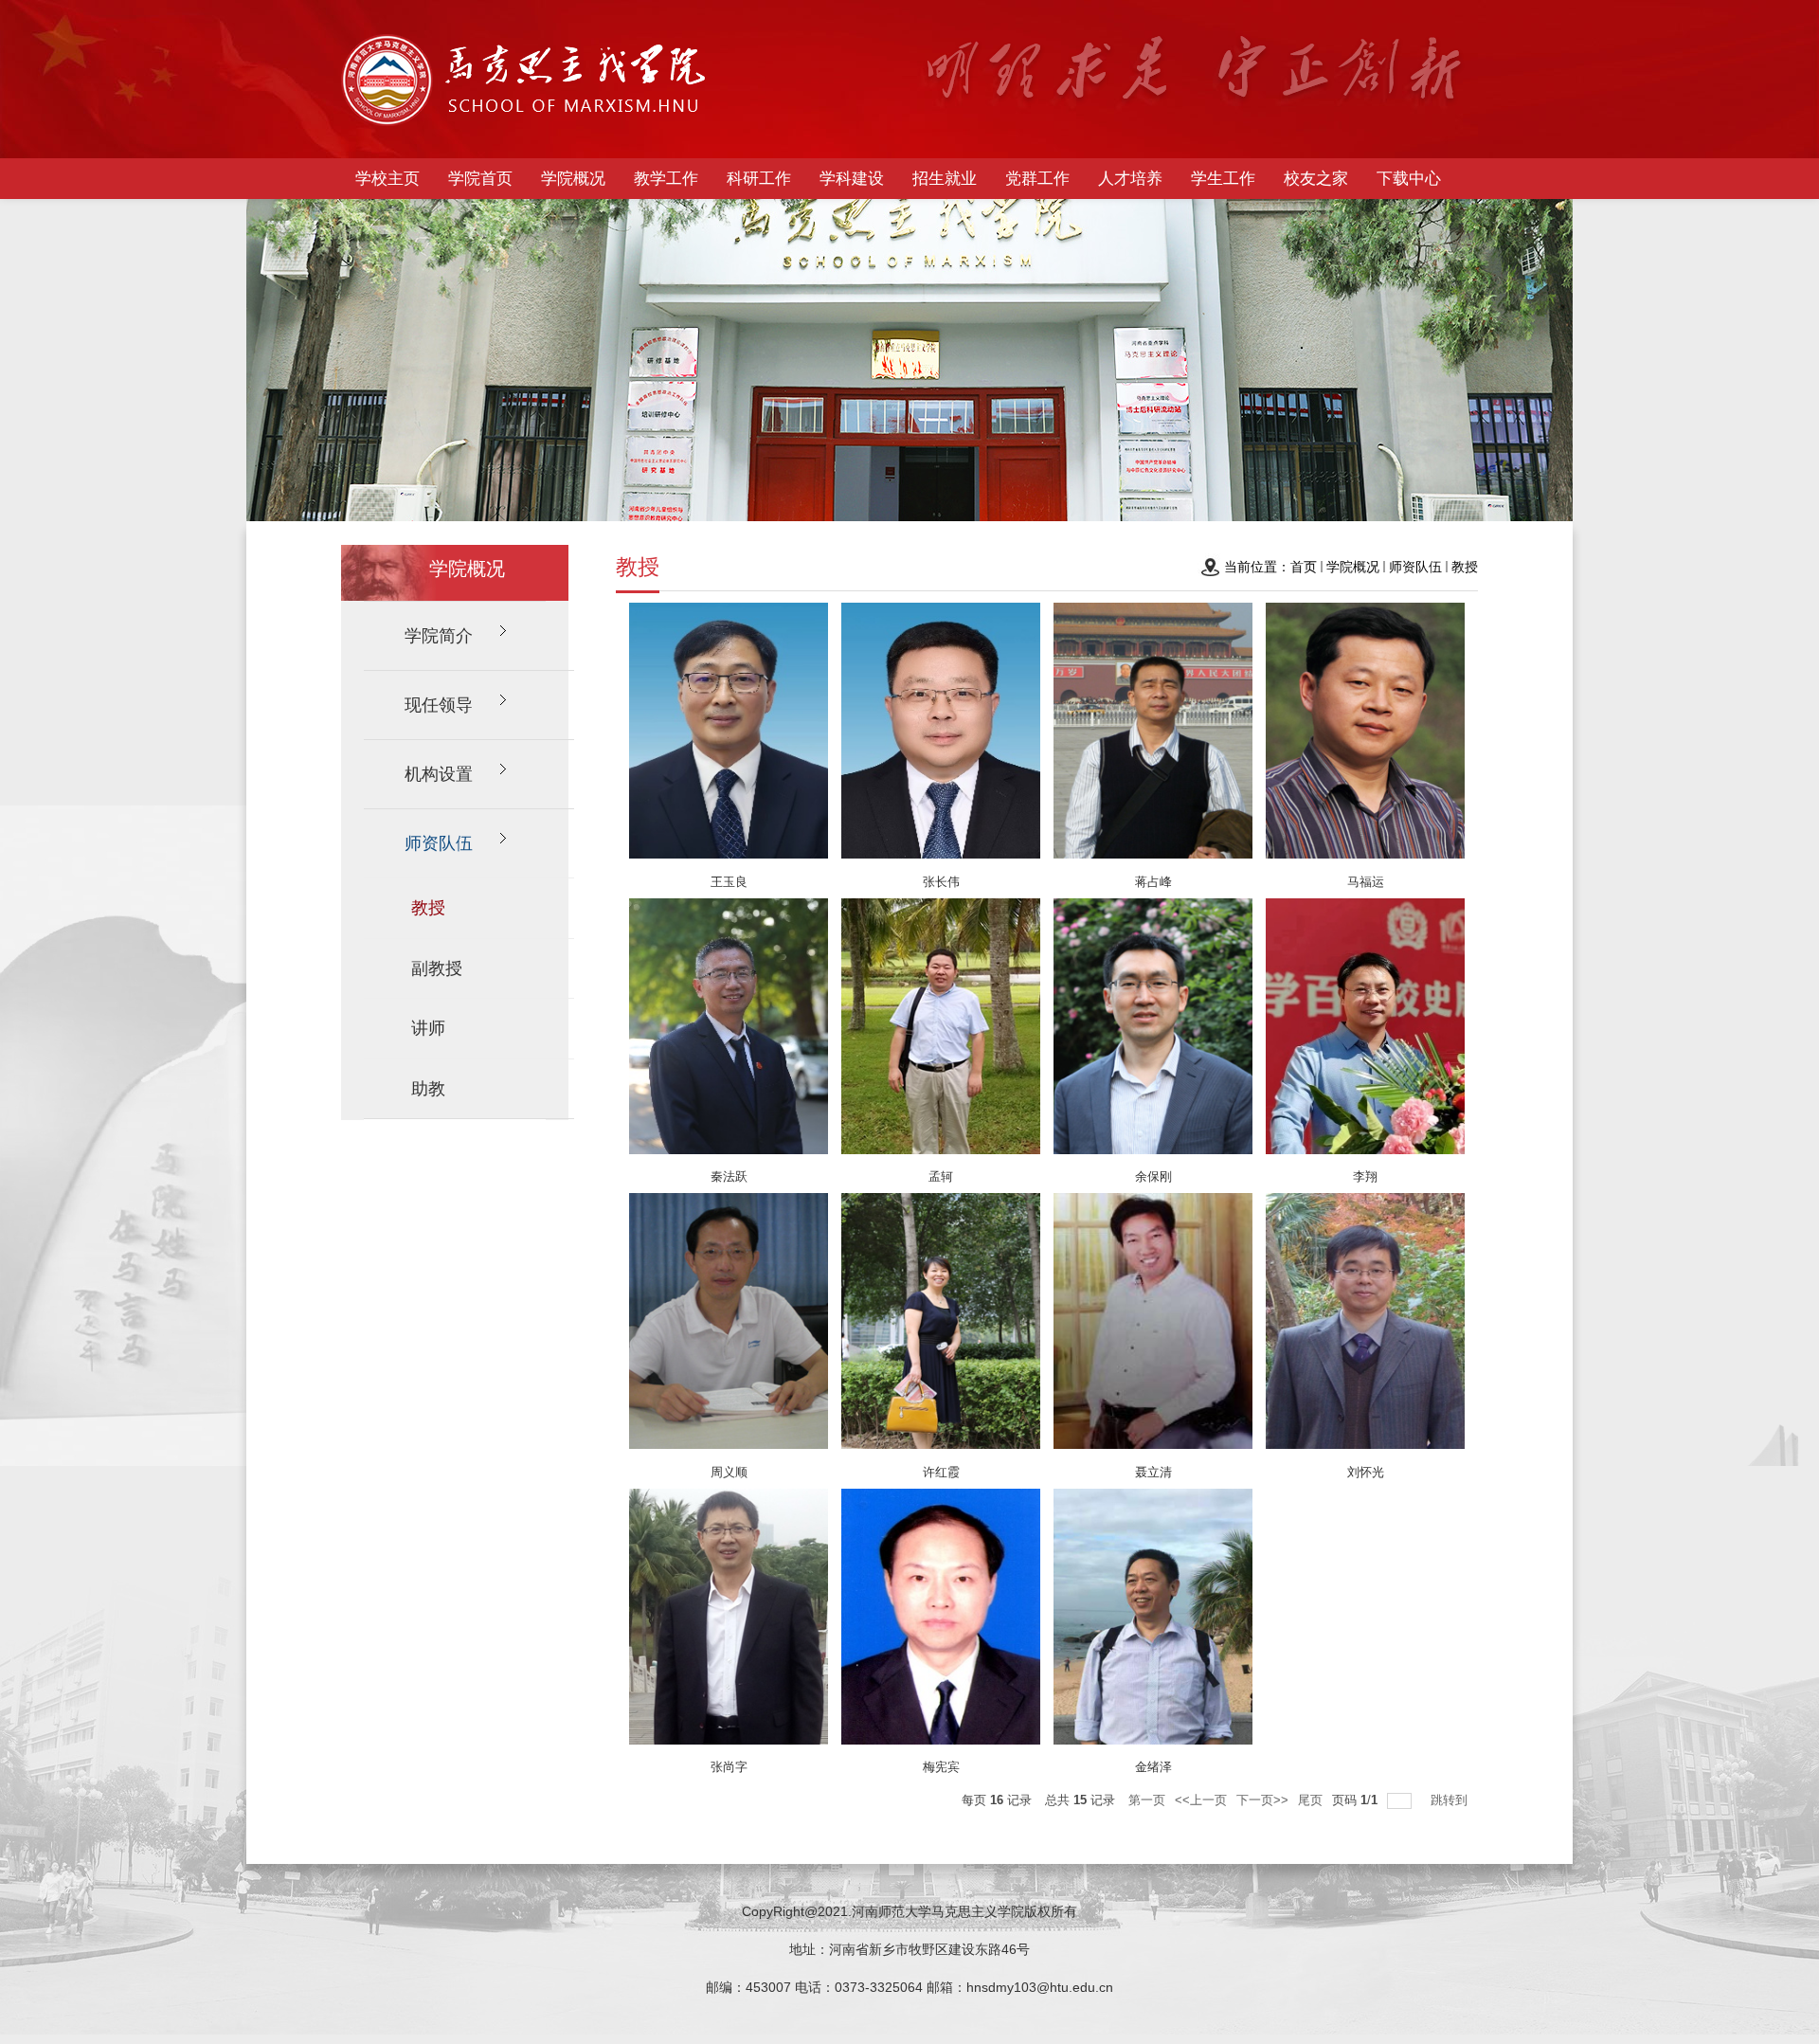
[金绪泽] (1153, 1620)
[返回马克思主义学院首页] (525, 84)
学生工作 (1223, 179)
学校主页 (387, 179)
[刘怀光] (1365, 1325)
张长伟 (941, 882)
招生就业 (945, 179)
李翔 (1365, 1176)
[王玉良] (729, 734)
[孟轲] (941, 1030)
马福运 (1366, 882)
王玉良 (729, 882)
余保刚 (1153, 1176)
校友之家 (1316, 179)
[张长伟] (941, 734)
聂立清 (1153, 1472)
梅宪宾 (941, 1767)
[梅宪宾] (941, 1620)
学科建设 (852, 179)
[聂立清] (1153, 1325)
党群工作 (1037, 179)
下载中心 (1409, 179)
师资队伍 (1415, 567)
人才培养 (1130, 179)
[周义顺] (729, 1325)
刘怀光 (1366, 1472)
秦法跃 (729, 1176)
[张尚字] (729, 1620)
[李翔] (1365, 1030)
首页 (1304, 567)
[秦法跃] (729, 1030)
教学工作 (666, 179)
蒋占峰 (1153, 882)
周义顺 (729, 1472)
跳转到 (1451, 1800)
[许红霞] (941, 1325)
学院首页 (480, 179)
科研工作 (759, 179)
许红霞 (941, 1472)
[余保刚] (1153, 1030)
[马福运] (1365, 734)
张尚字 (729, 1767)
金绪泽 (1153, 1767)
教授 (1465, 567)
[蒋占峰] (1153, 734)
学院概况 (573, 179)
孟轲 (941, 1176)
